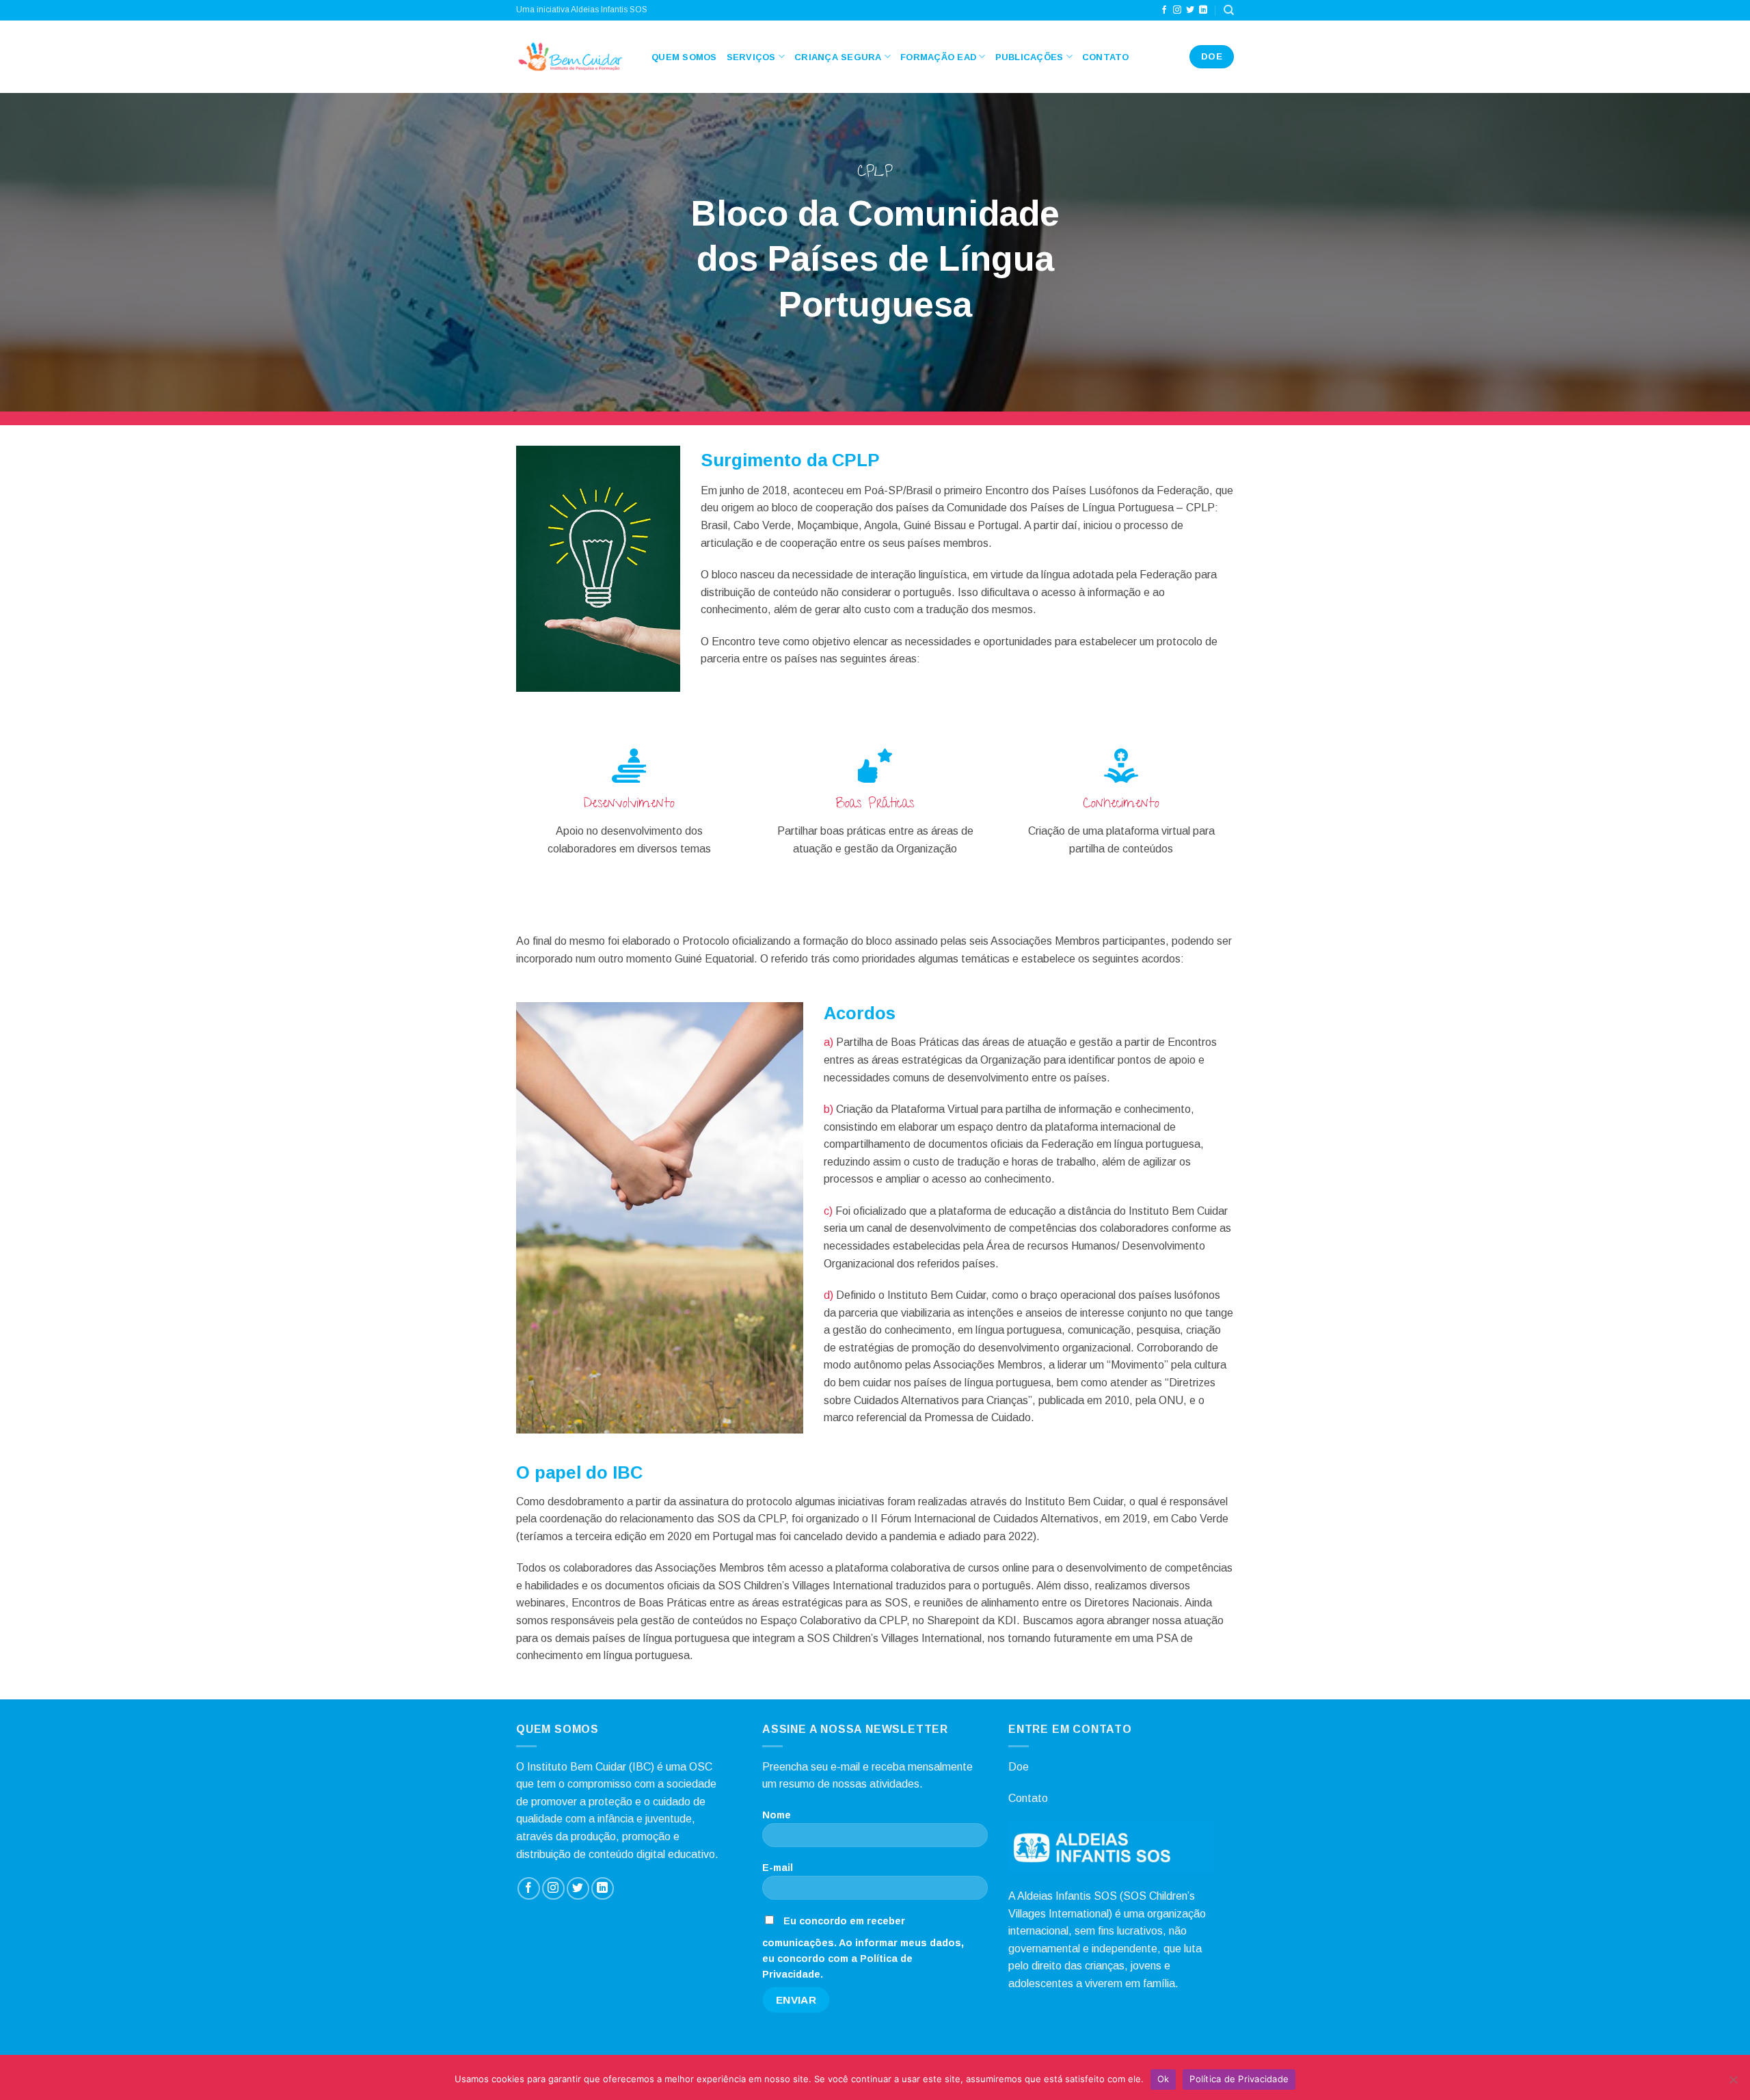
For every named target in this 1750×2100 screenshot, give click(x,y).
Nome (777, 1815)
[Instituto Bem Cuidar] (574, 57)
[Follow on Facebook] (1164, 10)
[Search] (1229, 10)
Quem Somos (684, 57)
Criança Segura (838, 57)
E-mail (778, 1868)
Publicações (1029, 57)
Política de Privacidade (1239, 2079)
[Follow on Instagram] (1177, 10)
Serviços (751, 57)
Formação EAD (938, 57)
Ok (1163, 2079)
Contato (1106, 57)
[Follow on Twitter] (1190, 10)
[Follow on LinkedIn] (1203, 10)
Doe (1019, 1767)
